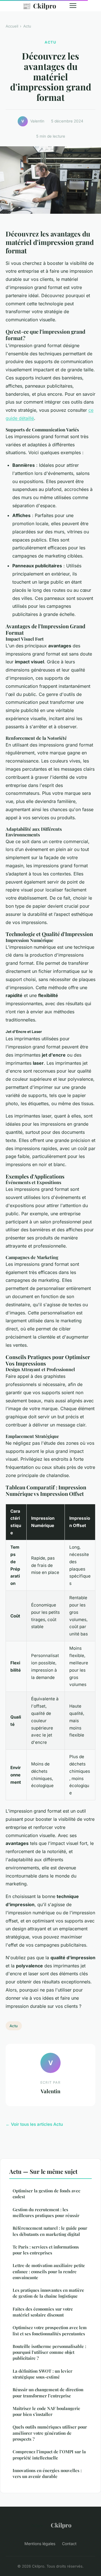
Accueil (12, 26)
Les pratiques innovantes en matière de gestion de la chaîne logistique (48, 2293)
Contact (69, 2544)
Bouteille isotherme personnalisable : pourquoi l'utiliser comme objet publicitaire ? (49, 2352)
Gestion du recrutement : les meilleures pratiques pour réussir (46, 2212)
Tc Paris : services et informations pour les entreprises (46, 2250)
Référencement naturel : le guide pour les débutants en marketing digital (50, 2231)
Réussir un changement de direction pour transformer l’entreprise (48, 2392)
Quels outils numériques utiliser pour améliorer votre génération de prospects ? (50, 2433)
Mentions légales (40, 2544)
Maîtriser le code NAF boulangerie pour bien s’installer (46, 2411)
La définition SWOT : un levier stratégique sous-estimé (43, 2374)
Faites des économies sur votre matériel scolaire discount (43, 2312)
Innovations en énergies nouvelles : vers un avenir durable (47, 2473)
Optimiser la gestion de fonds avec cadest (46, 2194)
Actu (27, 26)
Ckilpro (39, 6)
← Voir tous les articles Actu (34, 2124)
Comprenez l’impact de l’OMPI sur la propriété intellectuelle (49, 2455)
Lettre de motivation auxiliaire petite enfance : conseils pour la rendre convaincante (49, 2271)
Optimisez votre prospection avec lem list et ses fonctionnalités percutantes (50, 2330)
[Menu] (73, 6)
